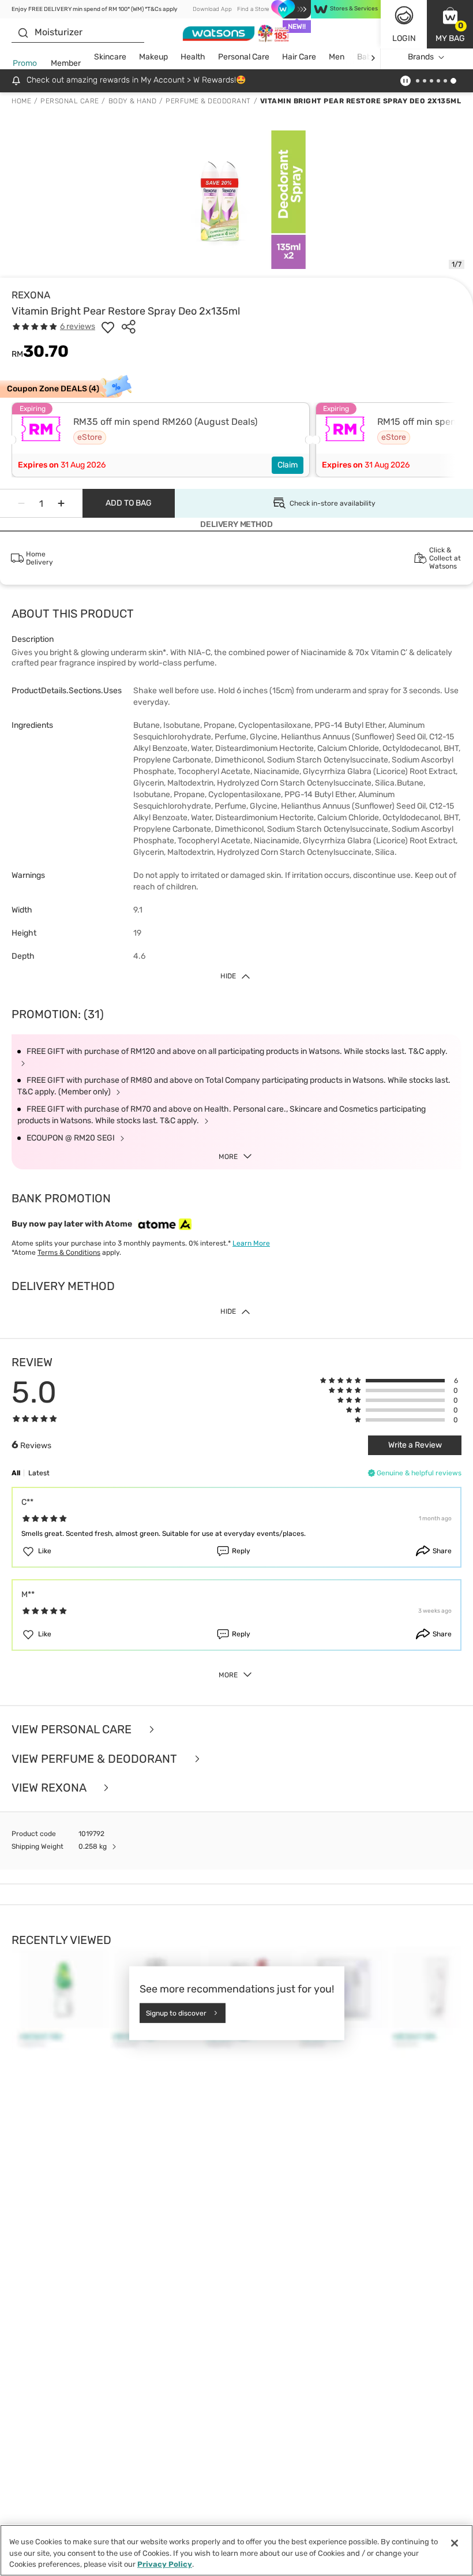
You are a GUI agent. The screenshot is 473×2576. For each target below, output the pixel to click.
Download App (212, 9)
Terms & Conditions (69, 1253)
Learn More (251, 1243)
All (16, 1473)
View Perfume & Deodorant (96, 1759)
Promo (25, 63)
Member (66, 63)
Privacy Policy (165, 2564)
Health (193, 57)
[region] (236, 2550)
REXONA (31, 295)
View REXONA (50, 1788)
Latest (39, 1473)
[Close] (455, 2543)
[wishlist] (108, 327)
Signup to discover (176, 2013)
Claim (288, 465)
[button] (450, 24)
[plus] (61, 503)
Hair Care (299, 57)
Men (337, 57)
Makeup (153, 57)
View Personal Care (73, 1730)
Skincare (110, 57)
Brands (421, 57)
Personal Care (244, 57)
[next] (373, 57)
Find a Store (253, 9)
